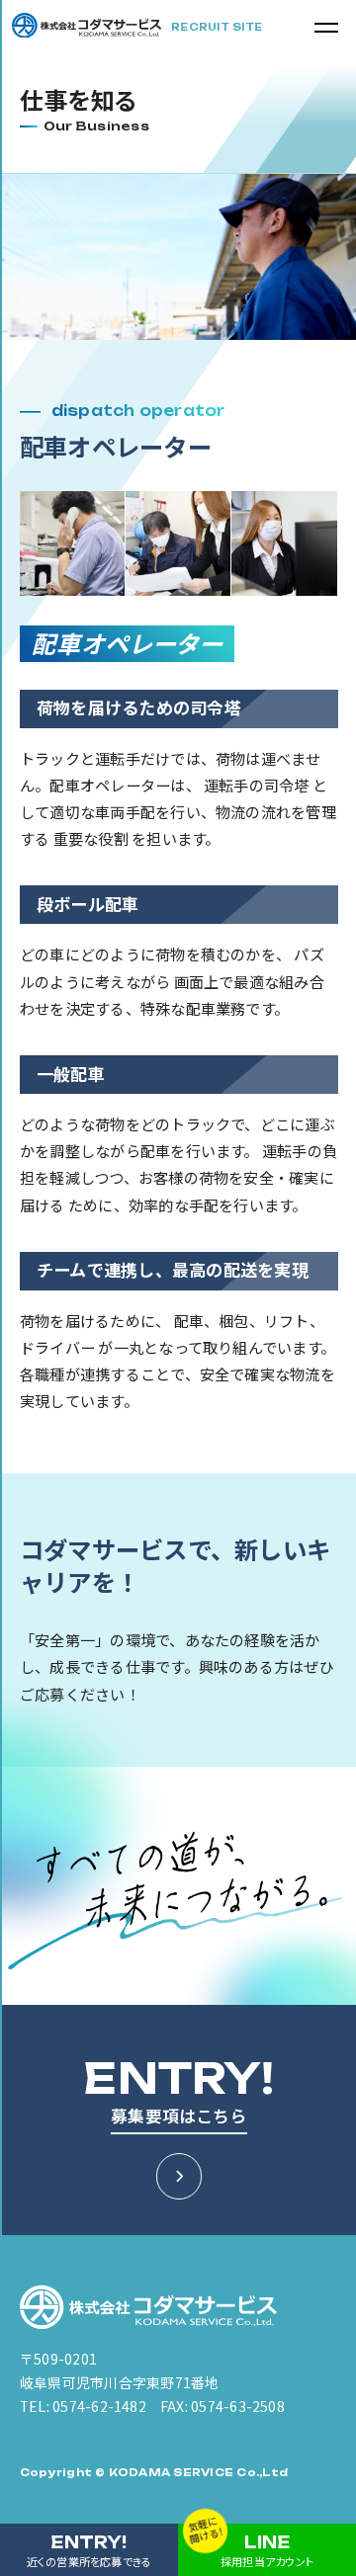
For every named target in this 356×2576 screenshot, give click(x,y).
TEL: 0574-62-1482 (83, 2406)
